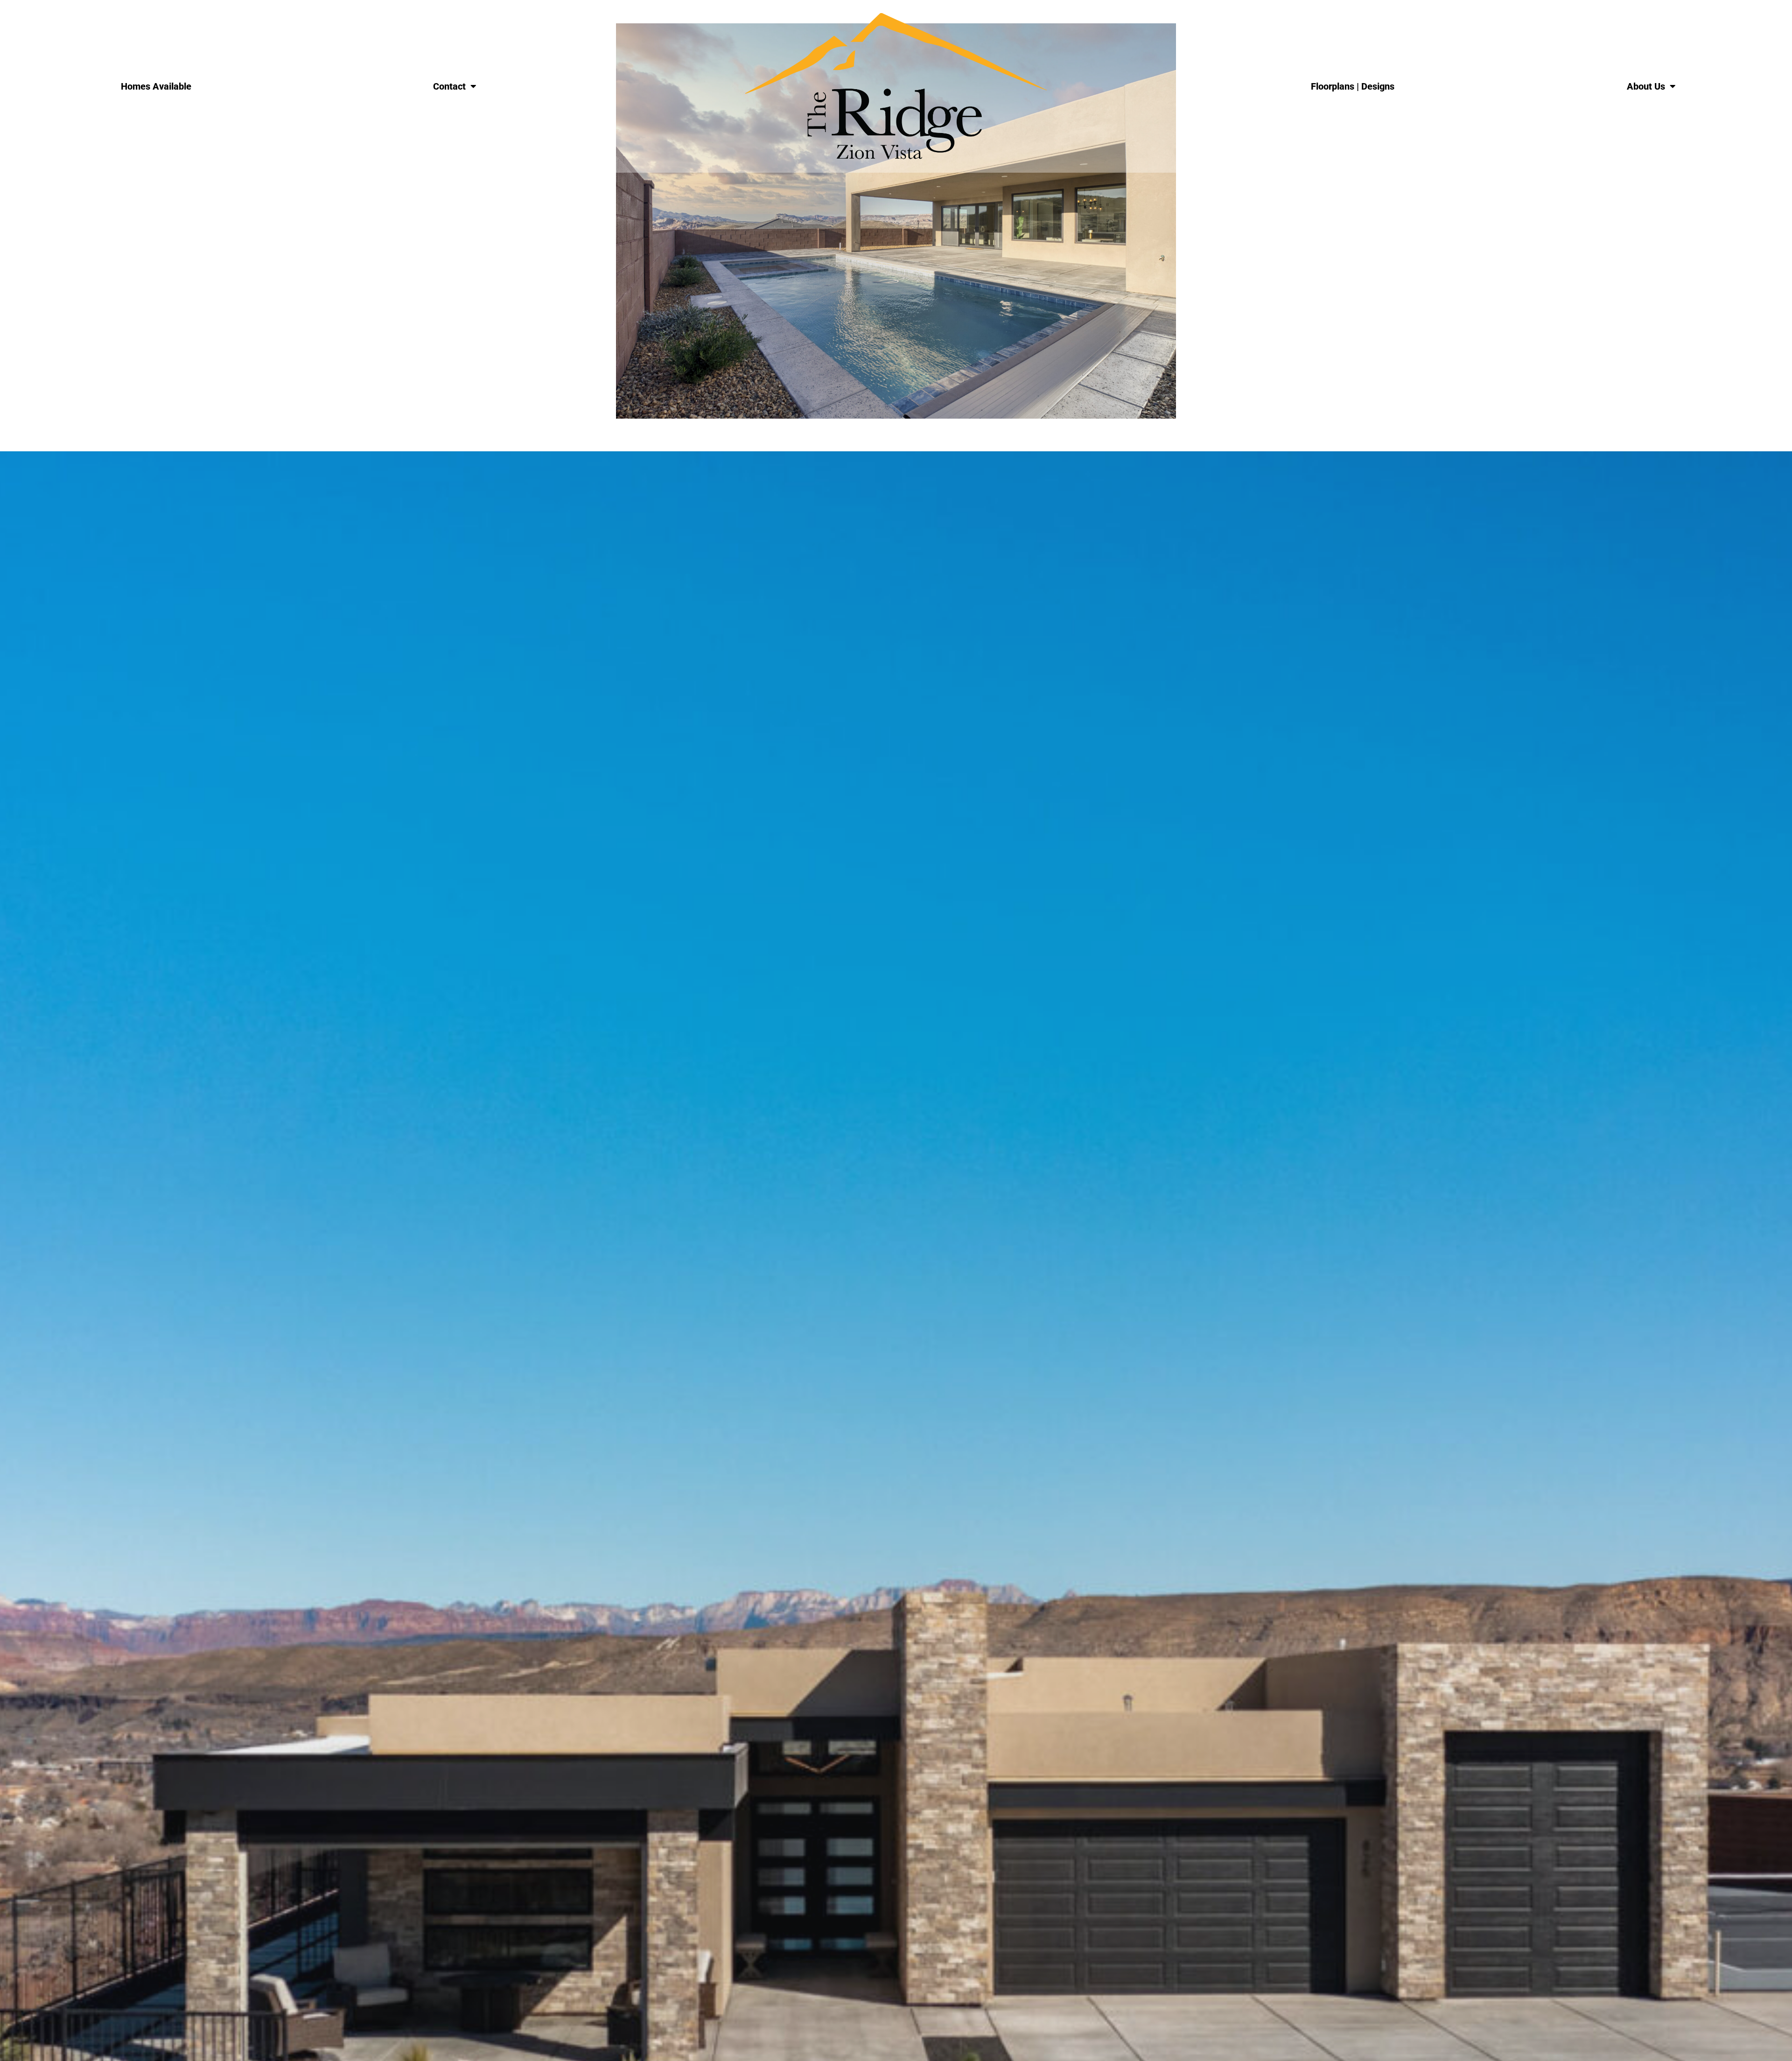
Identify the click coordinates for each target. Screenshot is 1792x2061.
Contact (449, 86)
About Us (1646, 86)
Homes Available (156, 86)
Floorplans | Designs (1353, 86)
